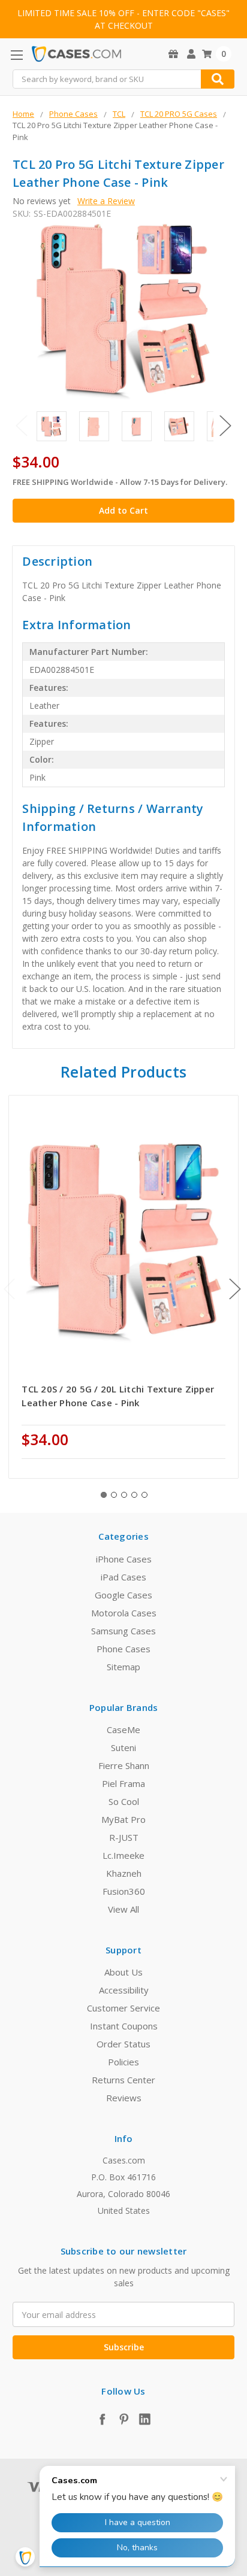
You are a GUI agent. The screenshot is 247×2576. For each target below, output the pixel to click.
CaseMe (123, 1730)
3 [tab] (124, 1495)
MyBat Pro (123, 1819)
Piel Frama (123, 1783)
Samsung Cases (123, 1631)
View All (123, 1909)
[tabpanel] (124, 1287)
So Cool (124, 1801)
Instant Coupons (124, 2026)
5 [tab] (144, 1495)
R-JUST (124, 1837)
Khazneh (124, 1873)
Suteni (123, 1747)
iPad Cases (123, 1577)
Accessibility (124, 1990)
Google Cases (123, 1595)
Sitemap (123, 1667)
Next (225, 425)
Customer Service (123, 2008)
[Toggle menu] (16, 55)
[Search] (218, 79)
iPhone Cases (124, 1559)
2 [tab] (114, 1495)
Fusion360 (124, 1891)
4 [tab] (134, 1495)
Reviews (124, 2098)
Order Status (123, 2044)
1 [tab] (104, 1495)
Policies (123, 2062)
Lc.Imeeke (123, 1855)
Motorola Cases (124, 1613)
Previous (22, 425)
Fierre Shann (124, 1765)
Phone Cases (123, 1649)
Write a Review (106, 201)
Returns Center (123, 2080)
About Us (123, 1972)
